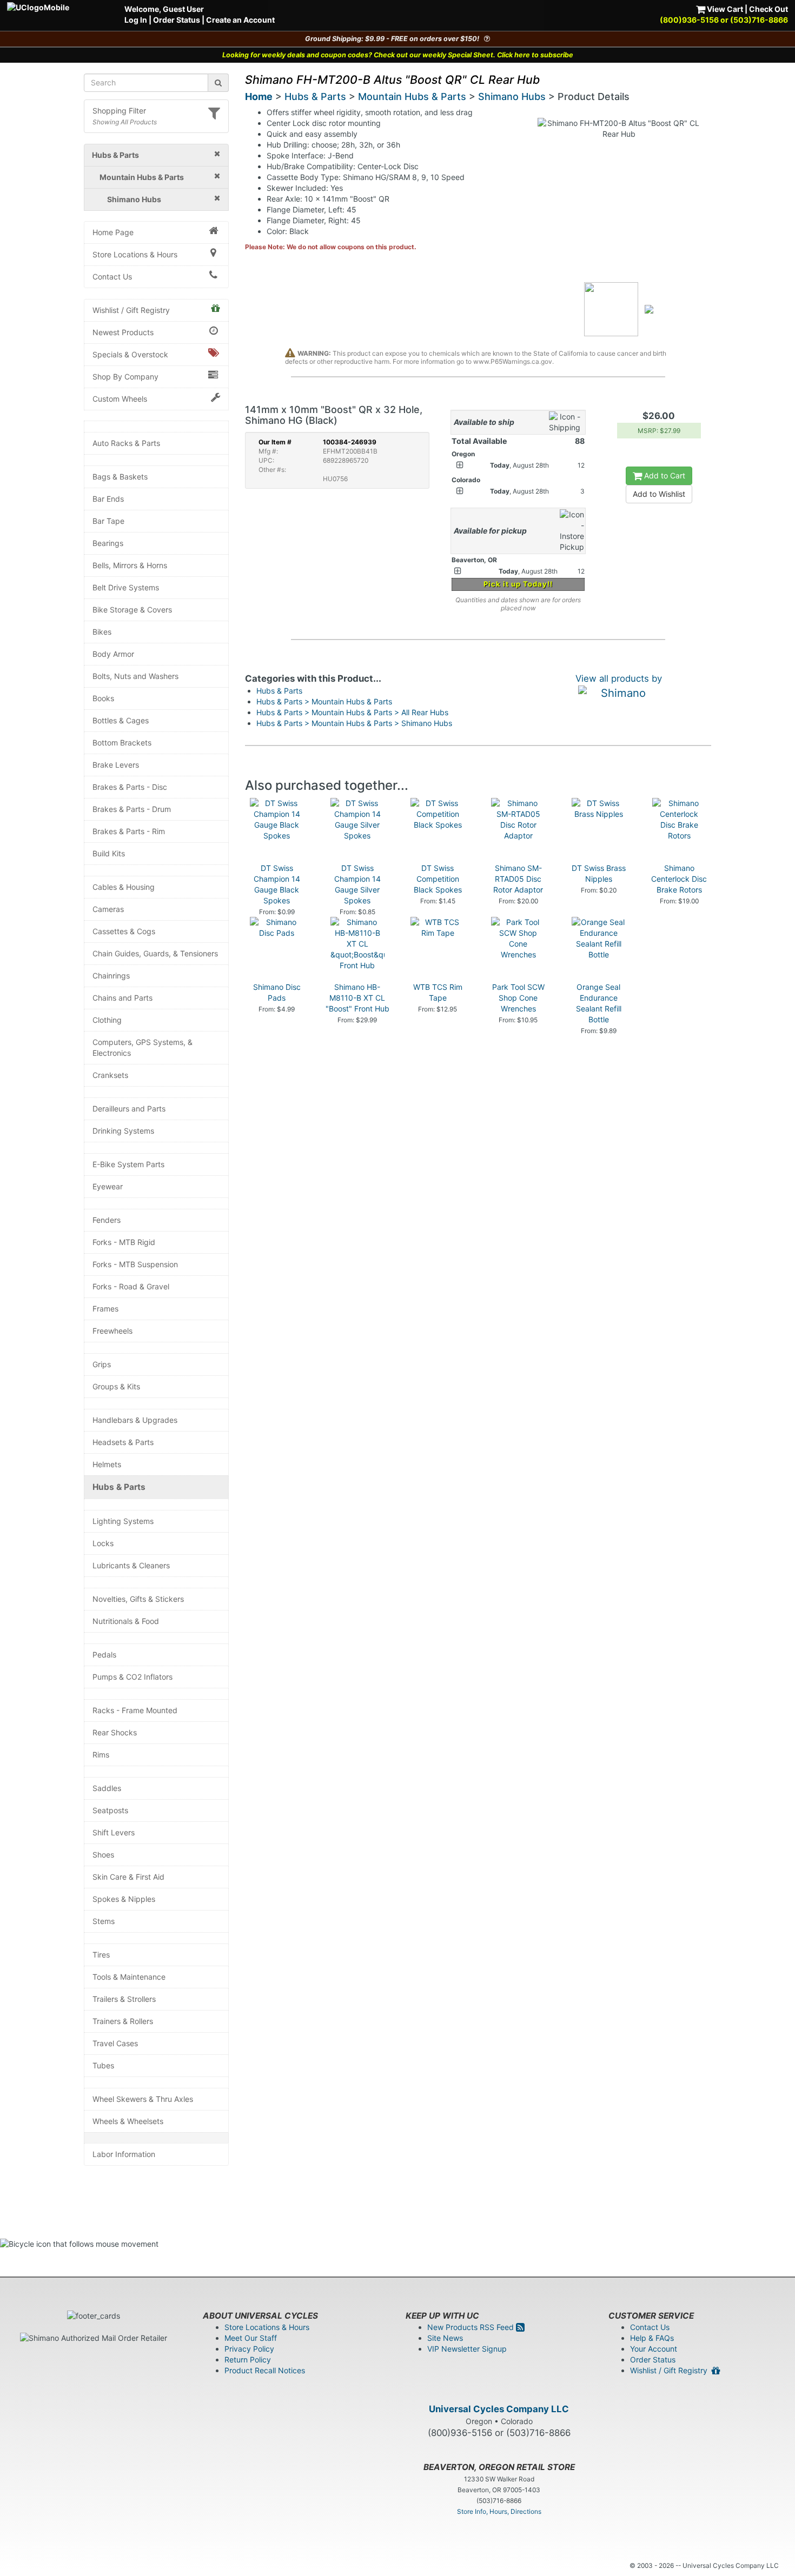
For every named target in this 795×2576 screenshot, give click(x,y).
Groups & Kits (116, 1386)
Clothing (107, 1020)
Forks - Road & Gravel (131, 1286)
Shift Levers (114, 1832)
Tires (101, 1955)
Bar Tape (108, 521)
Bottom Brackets (122, 743)
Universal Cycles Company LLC (499, 2409)
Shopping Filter (119, 111)
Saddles (107, 1788)
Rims (101, 1755)
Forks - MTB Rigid (124, 1242)
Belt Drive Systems (126, 587)
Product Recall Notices (265, 2370)
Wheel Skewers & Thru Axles (143, 2099)
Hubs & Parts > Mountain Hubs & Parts (324, 701)
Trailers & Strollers (124, 1999)
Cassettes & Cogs (124, 931)
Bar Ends (108, 499)
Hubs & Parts (119, 1487)
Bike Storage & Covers (132, 610)
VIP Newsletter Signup (467, 2349)
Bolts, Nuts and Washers (135, 676)
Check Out (769, 9)
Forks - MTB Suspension (135, 1264)
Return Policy (248, 2359)
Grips (102, 1364)
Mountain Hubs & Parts (412, 96)
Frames (105, 1309)
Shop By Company (125, 377)
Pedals (104, 1655)
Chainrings (111, 976)
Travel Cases (115, 2043)
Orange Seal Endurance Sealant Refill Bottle (599, 1003)
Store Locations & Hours (135, 254)
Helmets (107, 1464)
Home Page (113, 232)
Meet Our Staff (251, 2338)
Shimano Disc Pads (277, 992)
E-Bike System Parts (128, 1164)
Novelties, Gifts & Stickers (138, 1599)
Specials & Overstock (130, 354)
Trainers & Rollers (123, 2021)
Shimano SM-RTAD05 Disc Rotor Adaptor (518, 879)
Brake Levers (116, 765)
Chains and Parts (122, 998)
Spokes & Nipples (124, 1899)
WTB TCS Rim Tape (438, 992)
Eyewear (108, 1186)
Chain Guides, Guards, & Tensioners (155, 953)
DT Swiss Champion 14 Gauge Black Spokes (277, 884)
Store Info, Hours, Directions (499, 2511)
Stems (104, 1921)
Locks (103, 1543)
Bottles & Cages (121, 720)
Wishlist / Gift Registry (131, 310)
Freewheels (112, 1331)
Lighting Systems (123, 1521)
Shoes (103, 1855)
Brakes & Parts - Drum (132, 809)
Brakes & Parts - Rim (129, 831)
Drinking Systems (123, 1131)
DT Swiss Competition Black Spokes (438, 879)
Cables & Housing (124, 887)
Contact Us (112, 277)
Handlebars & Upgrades (135, 1420)
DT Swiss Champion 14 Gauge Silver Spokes (357, 884)
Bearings (108, 543)
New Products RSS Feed (472, 2327)
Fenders (107, 1220)
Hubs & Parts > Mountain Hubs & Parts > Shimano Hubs (354, 723)
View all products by (619, 678)
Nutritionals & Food (126, 1621)
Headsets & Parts (123, 1442)
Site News (445, 2338)
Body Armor (113, 654)
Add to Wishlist (659, 494)
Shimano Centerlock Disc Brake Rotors (679, 879)
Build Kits (109, 853)
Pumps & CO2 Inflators (132, 1677)
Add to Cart (664, 475)
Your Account (654, 2349)
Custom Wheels (120, 399)
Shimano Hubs (512, 96)
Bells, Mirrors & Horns (130, 565)
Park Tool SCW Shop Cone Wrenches (518, 998)
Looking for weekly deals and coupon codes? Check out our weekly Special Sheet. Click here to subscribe (398, 55)
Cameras (108, 909)
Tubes (103, 2065)
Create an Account (240, 20)
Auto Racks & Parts (126, 443)
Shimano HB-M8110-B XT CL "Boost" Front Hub (357, 998)
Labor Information (124, 2154)
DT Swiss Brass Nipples (599, 873)
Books (103, 698)
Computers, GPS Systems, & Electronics (143, 1047)
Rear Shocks (115, 1732)
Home (259, 96)
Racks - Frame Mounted (135, 1710)
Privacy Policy (249, 2349)
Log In (136, 20)
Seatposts (110, 1810)
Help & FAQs (652, 2338)
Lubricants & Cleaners (131, 1565)
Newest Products (123, 332)
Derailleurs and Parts (129, 1109)
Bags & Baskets (120, 477)
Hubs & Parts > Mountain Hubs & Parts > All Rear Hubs (352, 712)
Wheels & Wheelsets (128, 2121)
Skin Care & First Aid (128, 1877)
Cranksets (110, 1075)
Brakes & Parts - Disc (130, 787)
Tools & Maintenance (129, 1977)
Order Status (177, 20)
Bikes (102, 632)
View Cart (724, 9)
